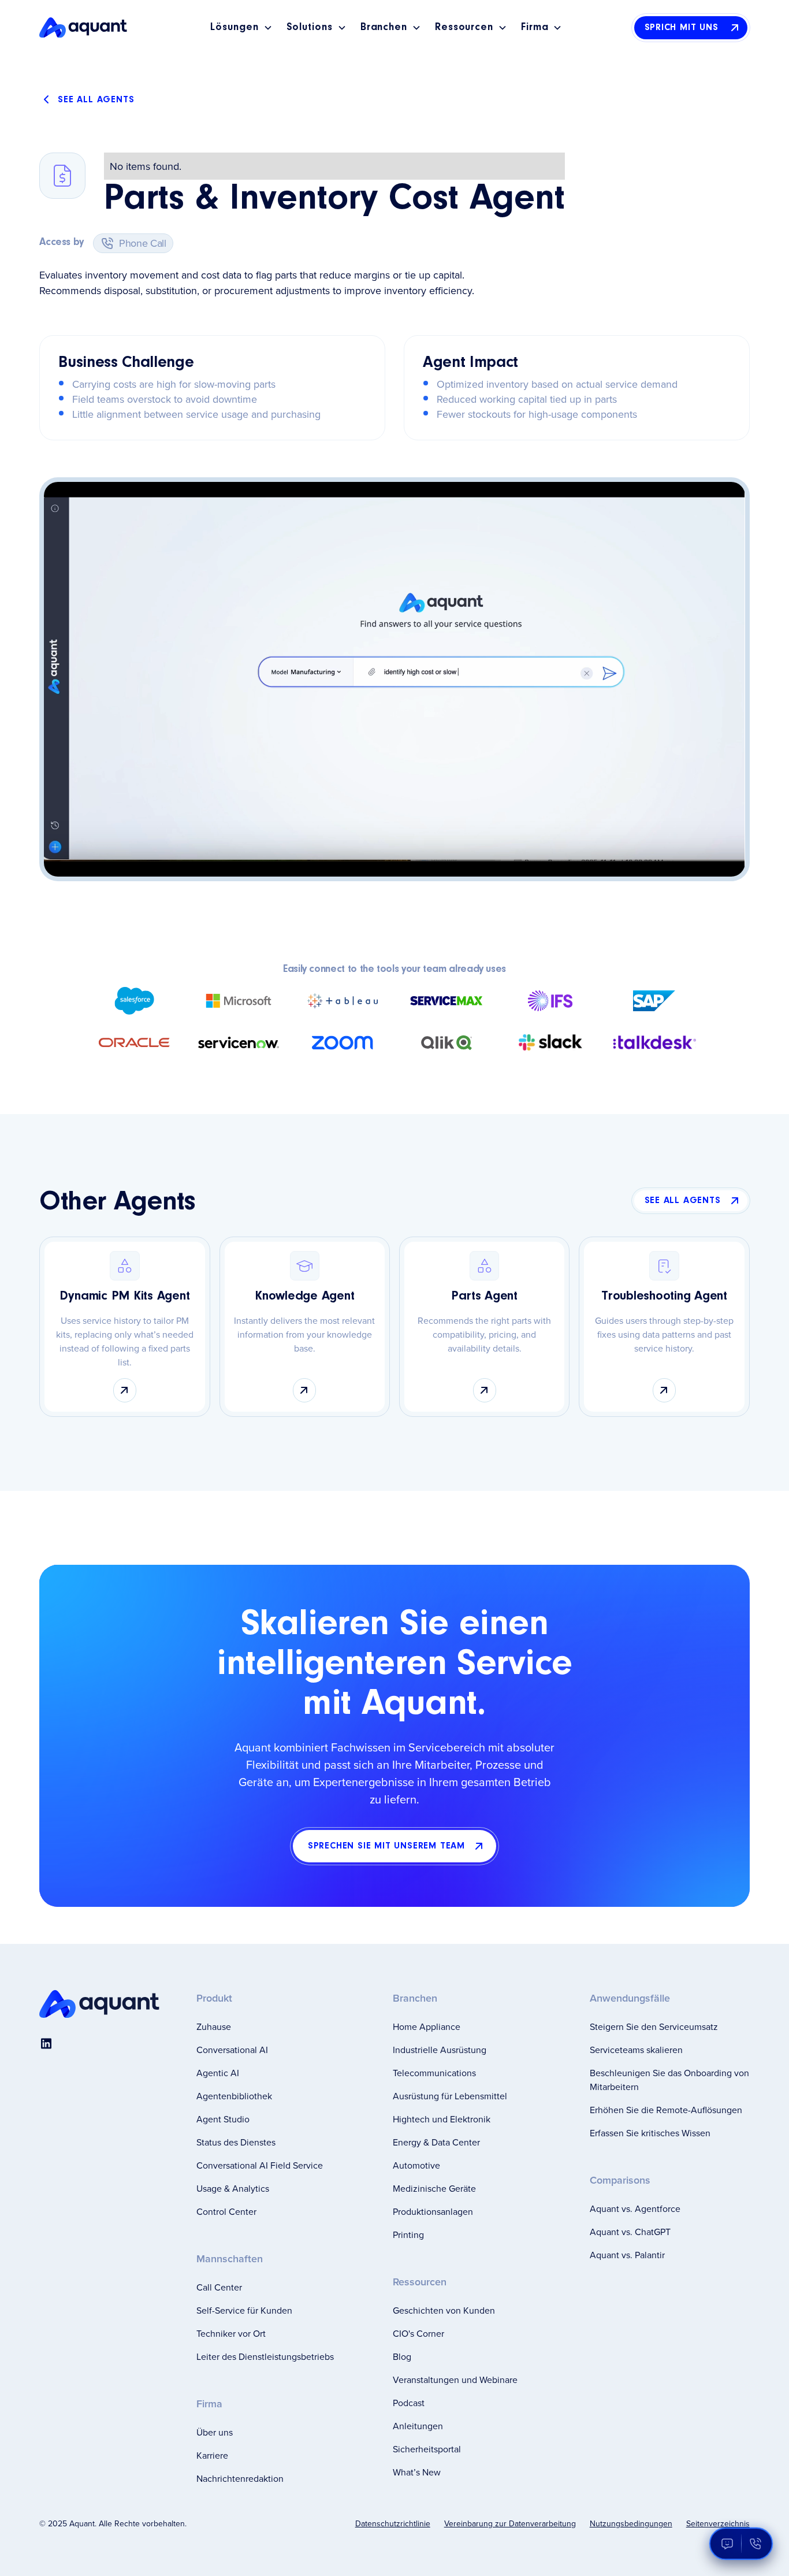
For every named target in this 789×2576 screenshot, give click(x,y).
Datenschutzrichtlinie (393, 2523)
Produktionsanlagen (433, 2211)
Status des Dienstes (236, 2142)
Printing (408, 2234)
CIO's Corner (418, 2333)
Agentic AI (218, 2073)
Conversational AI (232, 2050)
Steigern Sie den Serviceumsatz (654, 2026)
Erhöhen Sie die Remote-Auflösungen (666, 2110)
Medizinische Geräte (434, 2188)
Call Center (219, 2287)
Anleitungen (418, 2426)
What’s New (417, 2472)
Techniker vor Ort (231, 2333)
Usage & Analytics (233, 2188)
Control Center (226, 2211)
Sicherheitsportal (427, 2449)
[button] (241, 28)
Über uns (215, 2432)
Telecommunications (434, 2073)
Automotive (416, 2165)
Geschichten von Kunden (444, 2310)
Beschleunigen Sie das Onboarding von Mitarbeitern (669, 2080)
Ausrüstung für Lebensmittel (450, 2096)
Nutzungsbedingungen (631, 2523)
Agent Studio (223, 2119)
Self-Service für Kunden (244, 2310)
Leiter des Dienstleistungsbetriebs (265, 2356)
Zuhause (214, 2026)
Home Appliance (427, 2026)
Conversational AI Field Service (260, 2165)
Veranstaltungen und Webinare (455, 2380)
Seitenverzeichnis (718, 2523)
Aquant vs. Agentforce (635, 2208)
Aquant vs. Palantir (627, 2255)
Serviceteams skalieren (636, 2050)
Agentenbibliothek (234, 2096)
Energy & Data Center (436, 2142)
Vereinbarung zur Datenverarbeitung (510, 2523)
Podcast (409, 2403)
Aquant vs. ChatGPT (630, 2232)
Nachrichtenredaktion (240, 2478)
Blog (402, 2356)
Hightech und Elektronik (442, 2119)
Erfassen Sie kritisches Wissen (650, 2133)
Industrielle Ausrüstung (440, 2050)
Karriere (212, 2455)
